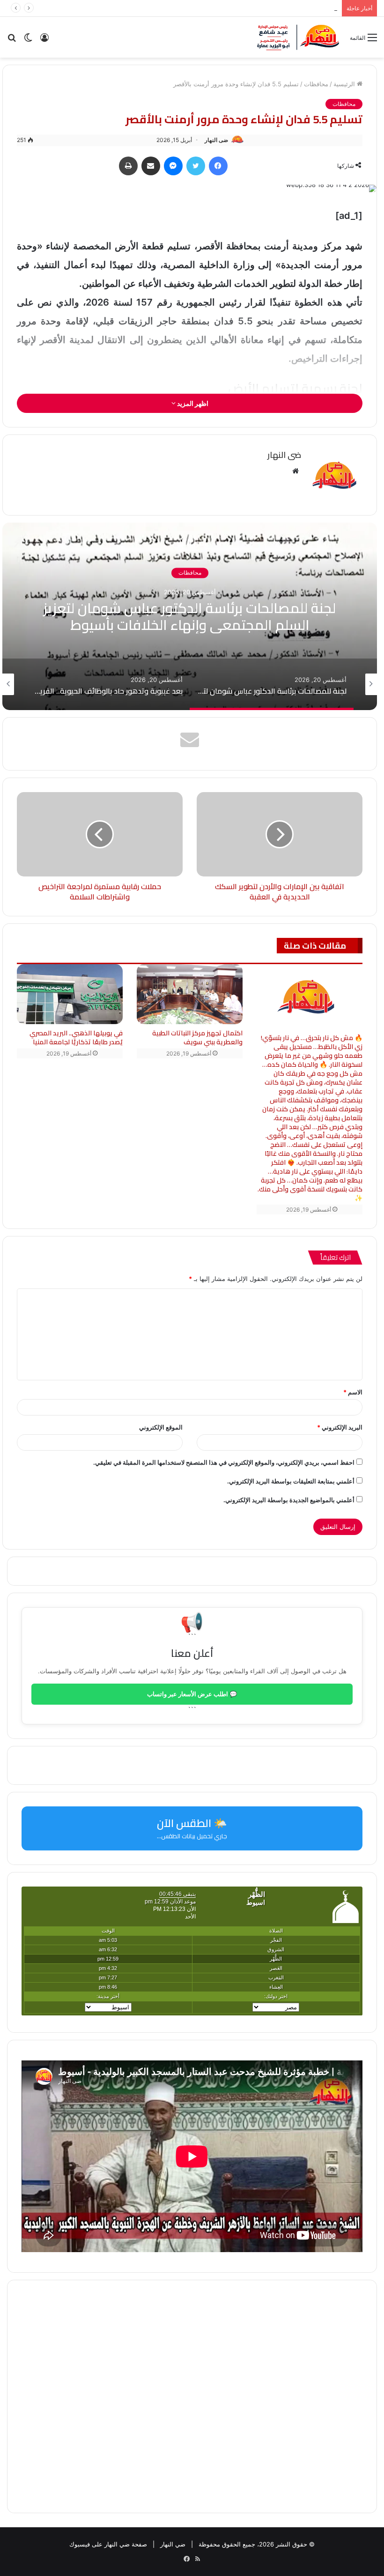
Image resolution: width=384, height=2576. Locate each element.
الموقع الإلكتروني (161, 1427)
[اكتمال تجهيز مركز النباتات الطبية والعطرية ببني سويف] (190, 994)
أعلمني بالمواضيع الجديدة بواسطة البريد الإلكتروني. (289, 1500)
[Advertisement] (192, 2396)
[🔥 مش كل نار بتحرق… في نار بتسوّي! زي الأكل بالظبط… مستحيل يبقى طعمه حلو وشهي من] (310, 996)
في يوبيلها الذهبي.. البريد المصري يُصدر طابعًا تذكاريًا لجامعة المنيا (76, 1037)
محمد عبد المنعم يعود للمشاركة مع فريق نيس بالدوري (269, 8)
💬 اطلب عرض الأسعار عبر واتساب (192, 1694)
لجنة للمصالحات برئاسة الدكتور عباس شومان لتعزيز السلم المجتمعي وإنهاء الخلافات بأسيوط (190, 617)
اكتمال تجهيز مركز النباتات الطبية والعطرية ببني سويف (197, 1037)
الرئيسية (345, 84)
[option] (190, 616)
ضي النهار (173, 2544)
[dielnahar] (298, 37)
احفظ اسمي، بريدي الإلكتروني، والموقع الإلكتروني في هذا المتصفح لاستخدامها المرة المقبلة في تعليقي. (224, 1462)
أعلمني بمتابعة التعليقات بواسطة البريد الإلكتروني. (291, 1481)
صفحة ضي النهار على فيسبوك (108, 2544)
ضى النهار (216, 140)
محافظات (316, 84)
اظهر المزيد (192, 403)
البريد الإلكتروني (340, 1427)
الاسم (353, 1392)
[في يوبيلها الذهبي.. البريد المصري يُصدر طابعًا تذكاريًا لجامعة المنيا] (70, 994)
